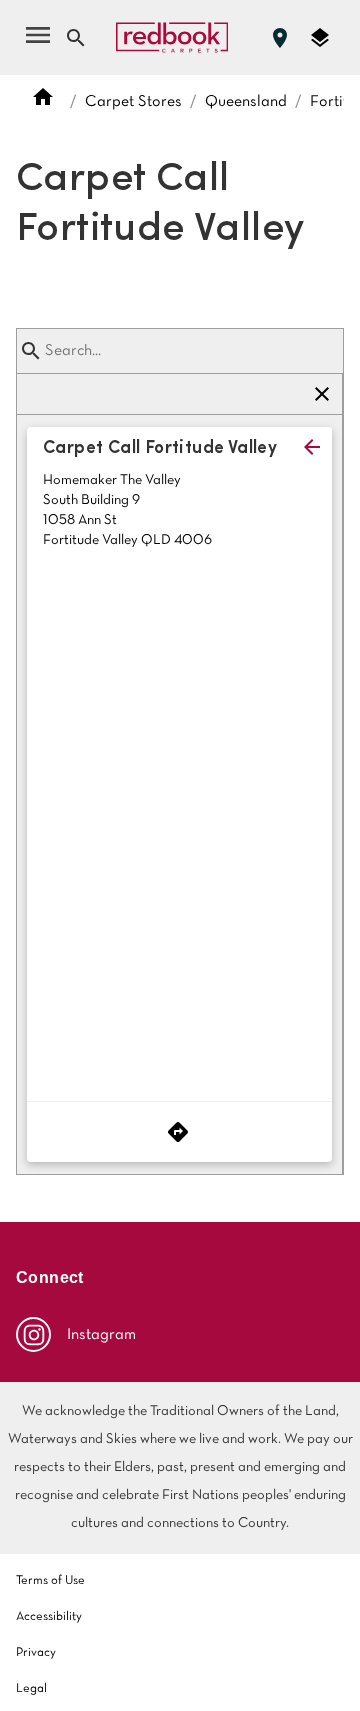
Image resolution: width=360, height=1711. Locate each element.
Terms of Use (50, 1581)
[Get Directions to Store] (179, 1132)
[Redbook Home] (172, 37)
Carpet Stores (133, 102)
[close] (312, 447)
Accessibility (49, 1617)
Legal (31, 1689)
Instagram (101, 1335)
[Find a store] (280, 38)
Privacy (36, 1653)
